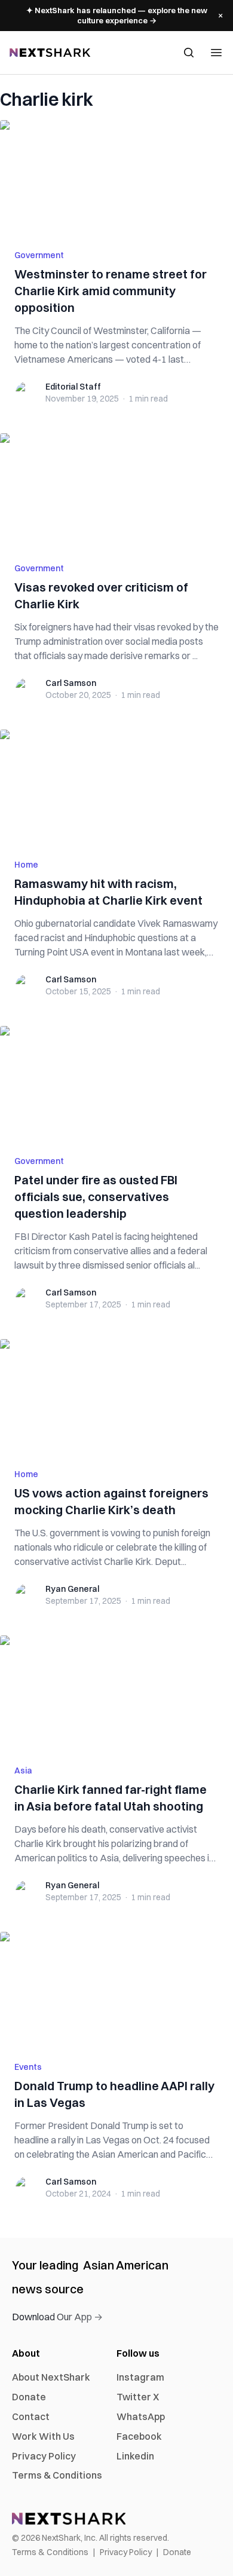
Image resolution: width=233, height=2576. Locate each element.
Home (26, 865)
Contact (31, 2416)
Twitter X (138, 2397)
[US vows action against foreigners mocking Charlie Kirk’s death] (116, 1396)
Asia (23, 1771)
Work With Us (43, 2436)
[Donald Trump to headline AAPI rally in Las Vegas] (116, 1989)
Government (39, 255)
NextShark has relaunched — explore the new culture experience (117, 15)
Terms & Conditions (57, 2475)
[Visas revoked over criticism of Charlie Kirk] (116, 491)
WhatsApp (141, 2416)
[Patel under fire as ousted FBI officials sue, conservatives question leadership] (116, 1083)
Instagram (140, 2377)
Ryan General (72, 1589)
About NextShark (51, 2377)
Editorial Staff (73, 387)
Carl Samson (71, 683)
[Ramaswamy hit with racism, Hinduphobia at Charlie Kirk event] (116, 787)
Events (28, 2067)
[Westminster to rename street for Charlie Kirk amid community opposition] (116, 177)
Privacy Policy (44, 2456)
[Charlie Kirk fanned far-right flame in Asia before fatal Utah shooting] (116, 1693)
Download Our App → (57, 2317)
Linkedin (135, 2456)
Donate (29, 2397)
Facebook (139, 2436)
